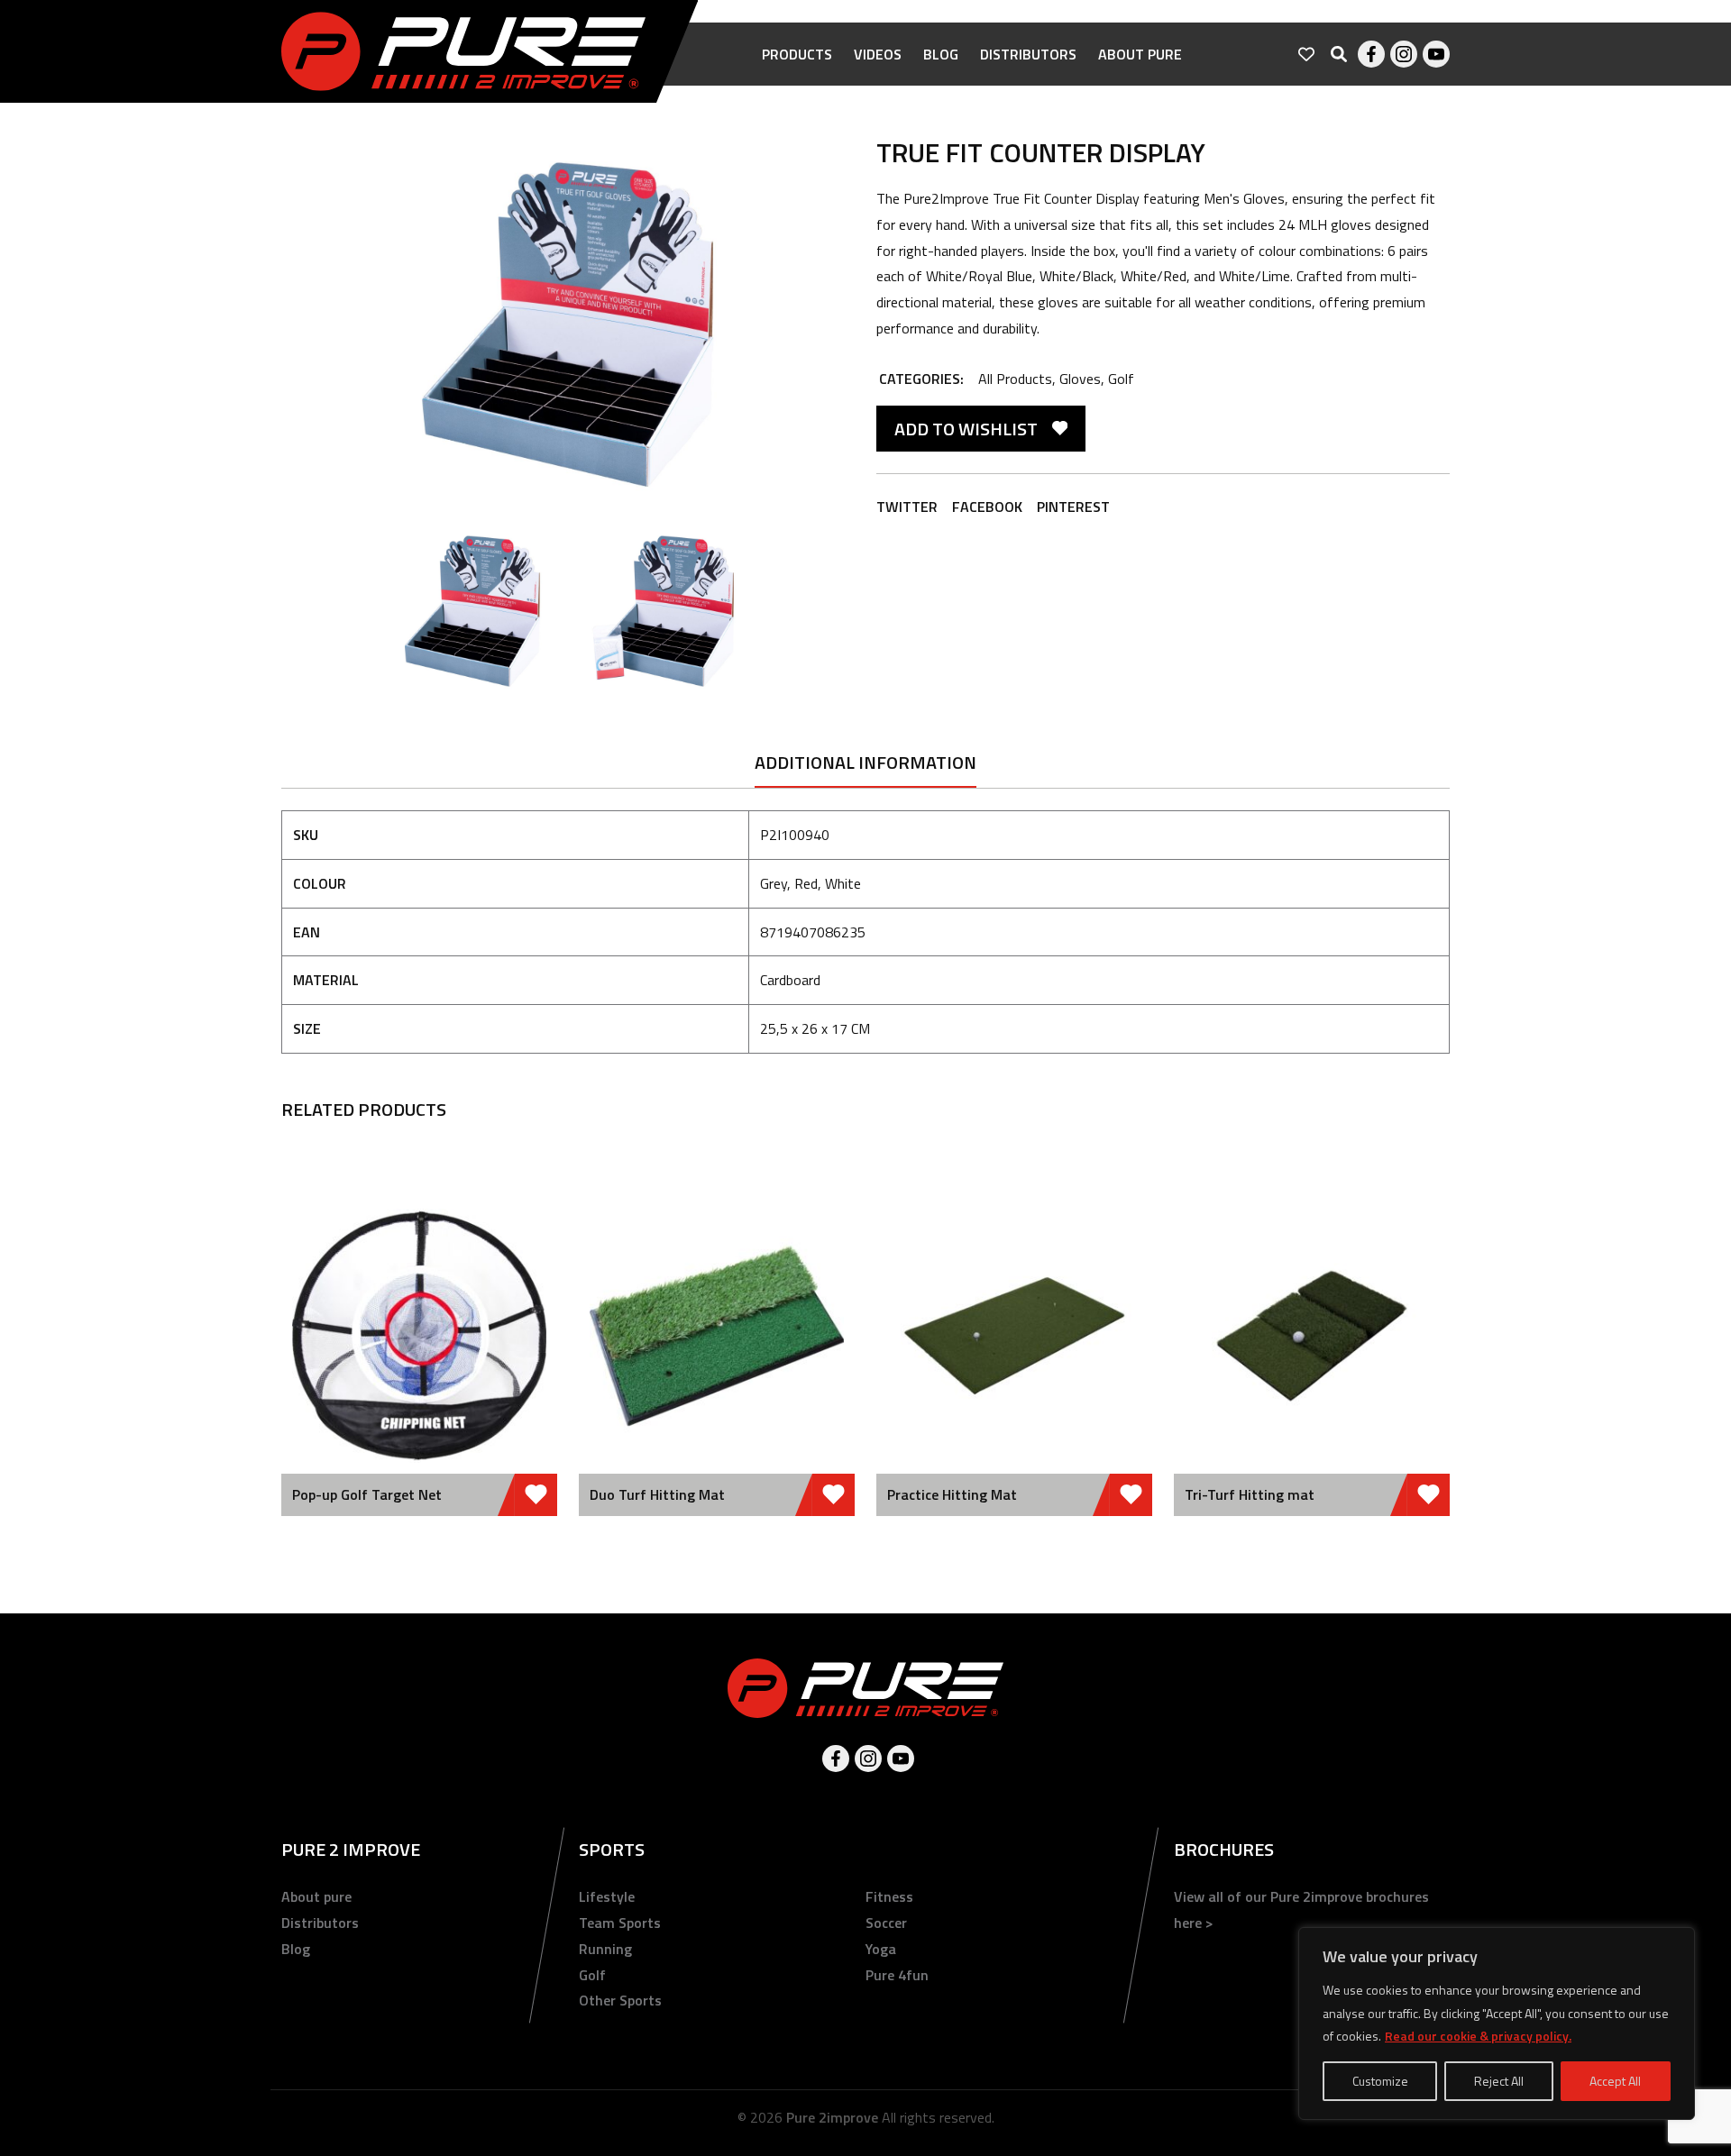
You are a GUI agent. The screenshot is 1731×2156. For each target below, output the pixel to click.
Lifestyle (607, 1896)
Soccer (886, 1923)
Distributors (1028, 54)
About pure (1140, 54)
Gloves (1080, 379)
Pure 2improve (832, 2117)
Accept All (1615, 2081)
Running (605, 1949)
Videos (878, 54)
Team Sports (620, 1923)
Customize (1380, 2081)
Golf (1121, 379)
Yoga (881, 1949)
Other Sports (620, 2000)
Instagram (1404, 54)
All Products (1015, 379)
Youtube (1436, 54)
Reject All (1499, 2081)
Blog (941, 54)
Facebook (1371, 54)
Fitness (889, 1896)
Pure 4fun (897, 1975)
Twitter (907, 507)
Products (797, 54)
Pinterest (1073, 507)
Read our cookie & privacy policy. (1478, 2036)
